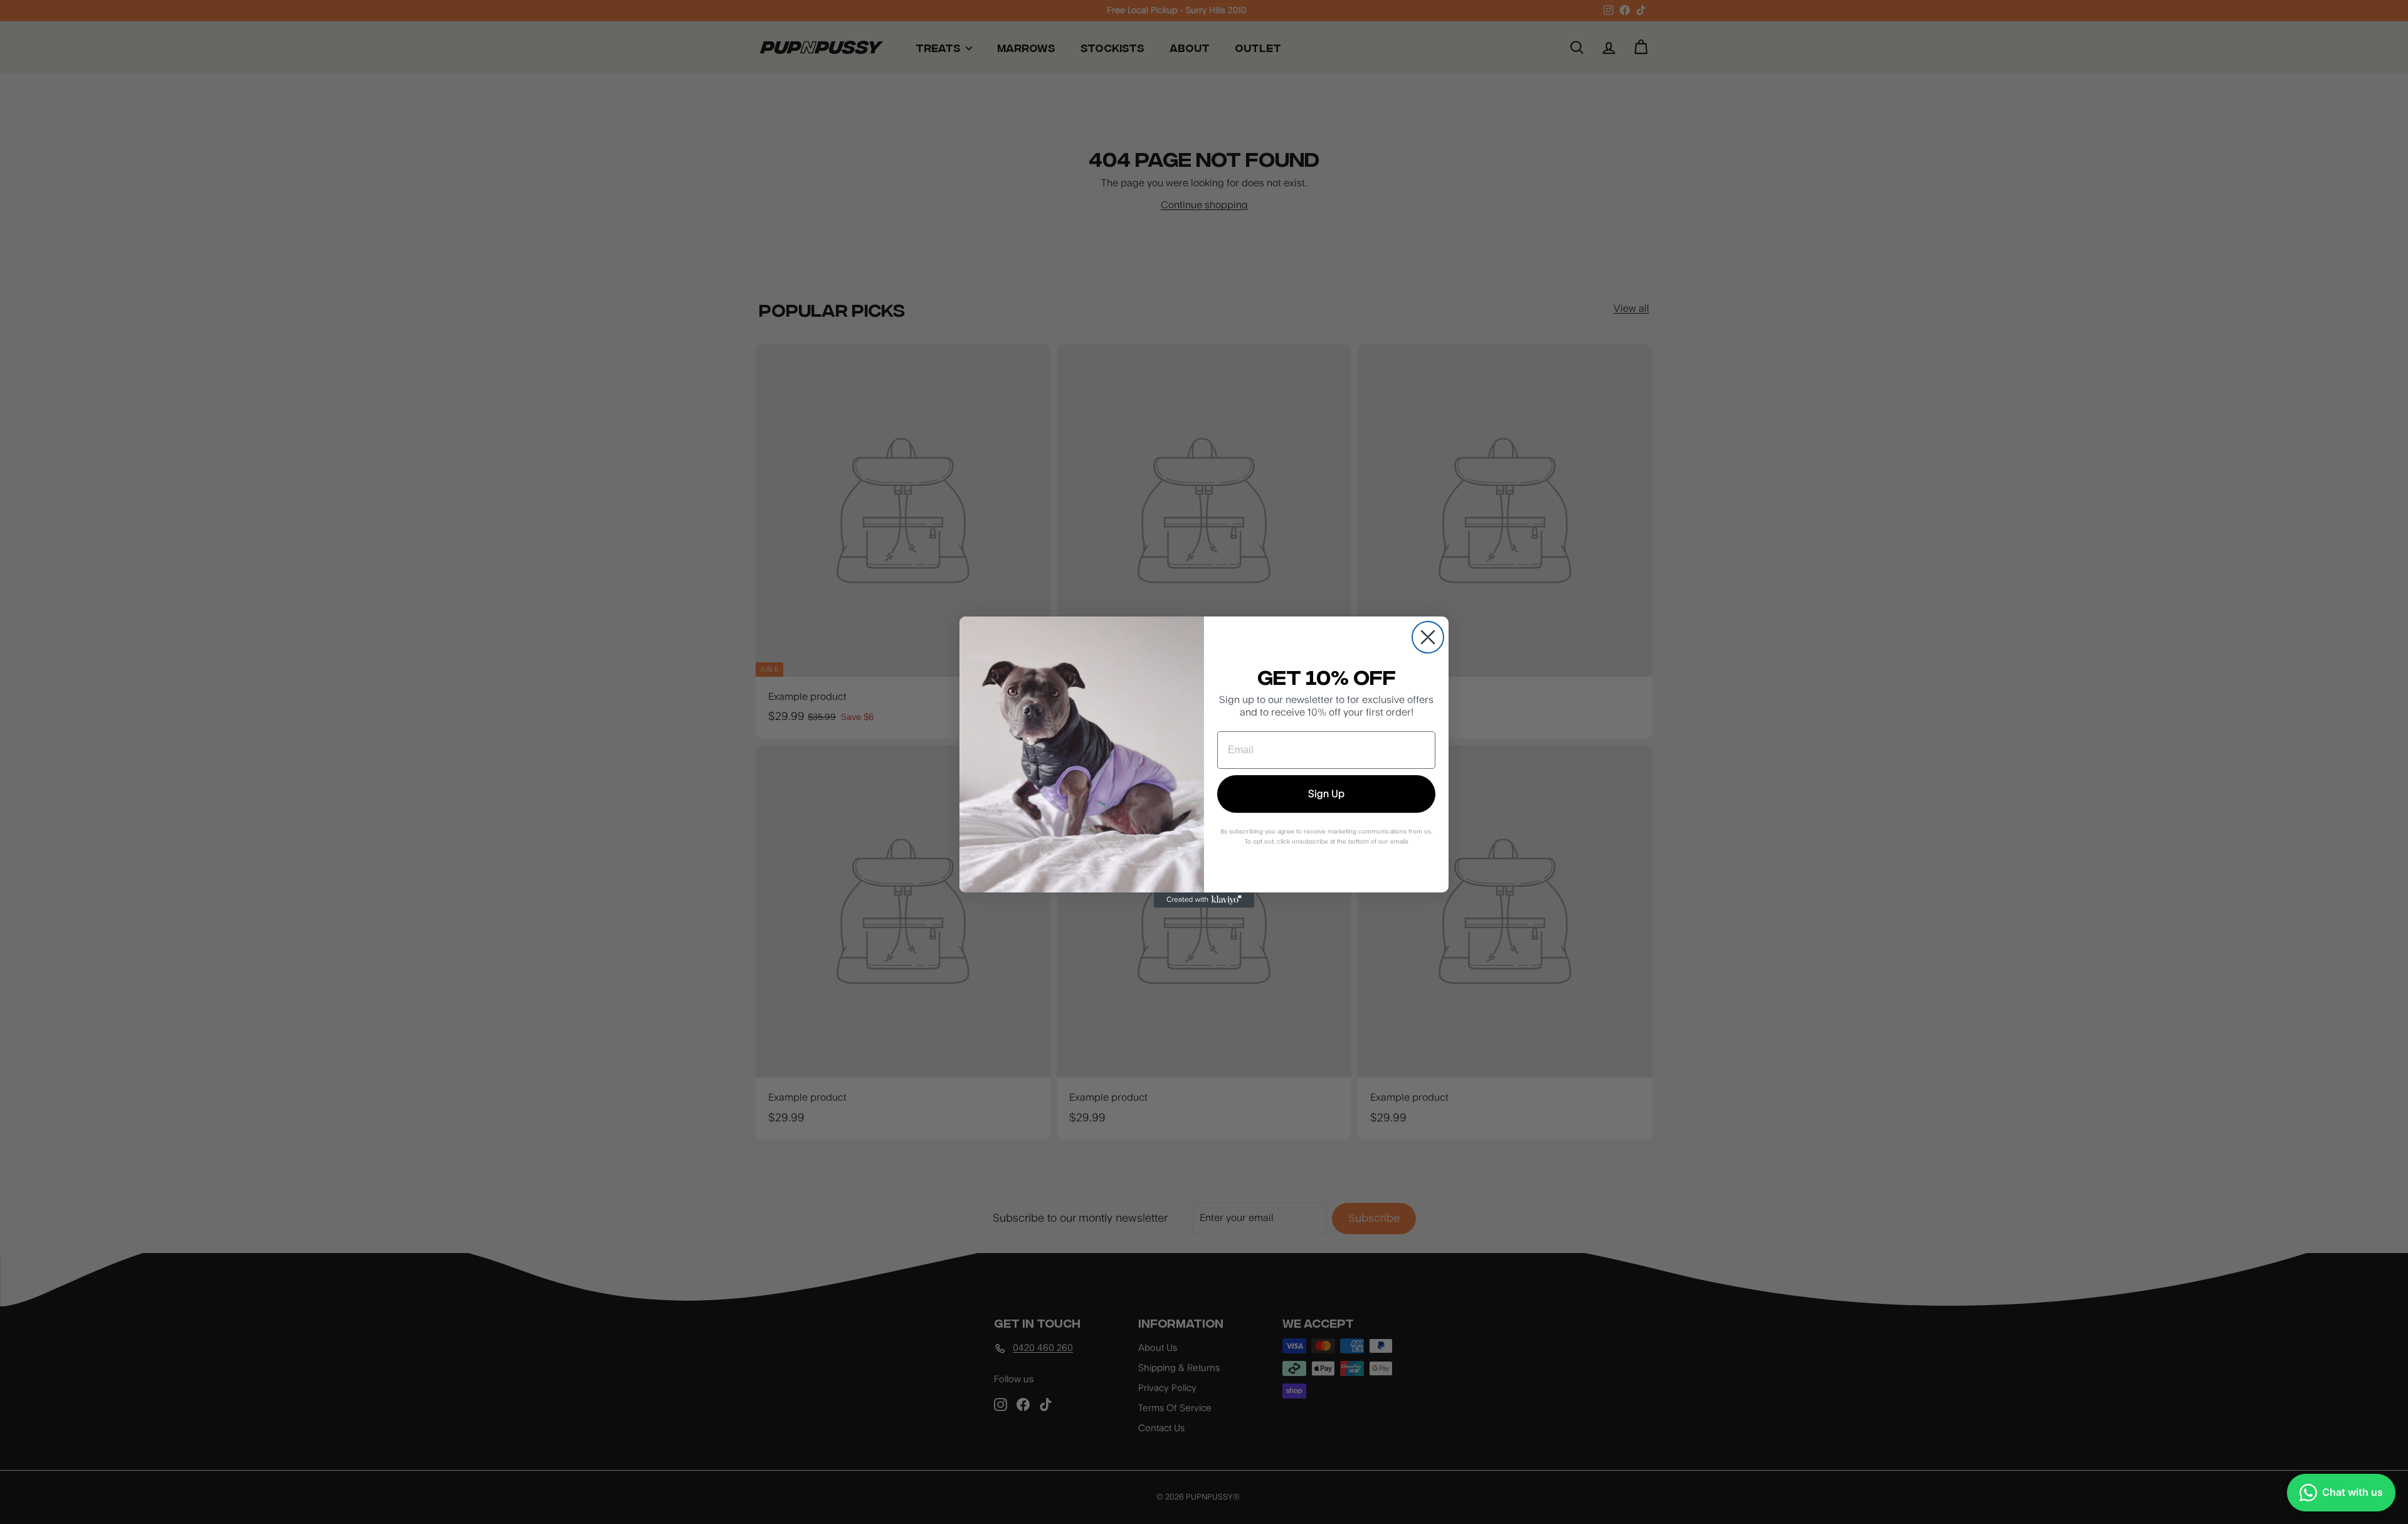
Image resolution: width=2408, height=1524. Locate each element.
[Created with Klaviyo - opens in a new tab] (1204, 900)
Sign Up (1326, 794)
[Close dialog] (1428, 637)
